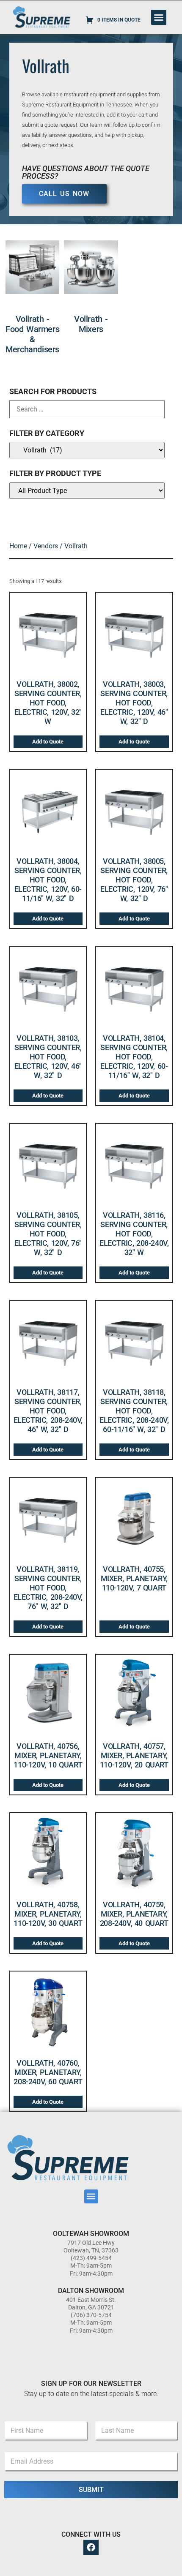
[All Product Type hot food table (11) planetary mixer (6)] (87, 491)
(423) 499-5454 (91, 2258)
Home (18, 546)
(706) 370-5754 (91, 2315)
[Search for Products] (87, 409)
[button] (159, 17)
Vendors (46, 546)
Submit (91, 2490)
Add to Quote (48, 742)
